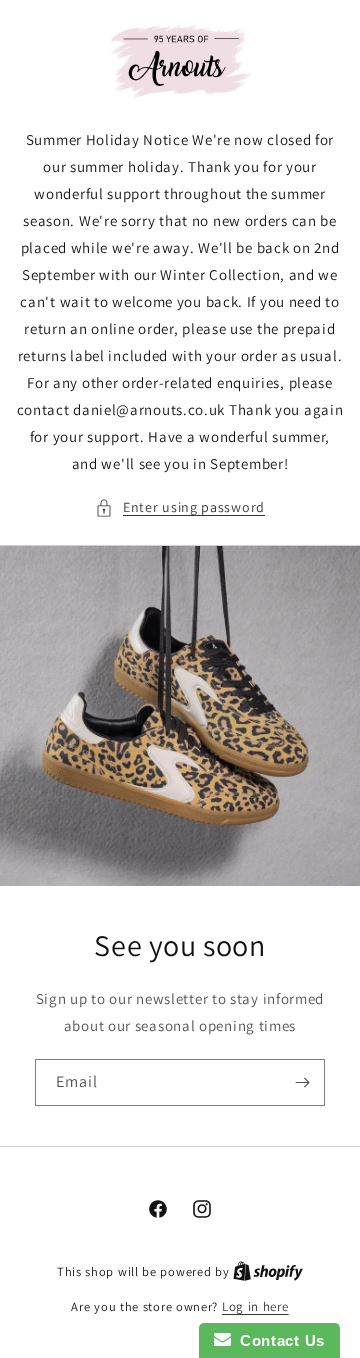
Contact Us (278, 1340)
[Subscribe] (302, 1082)
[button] (180, 507)
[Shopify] (268, 1271)
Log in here (255, 1306)
